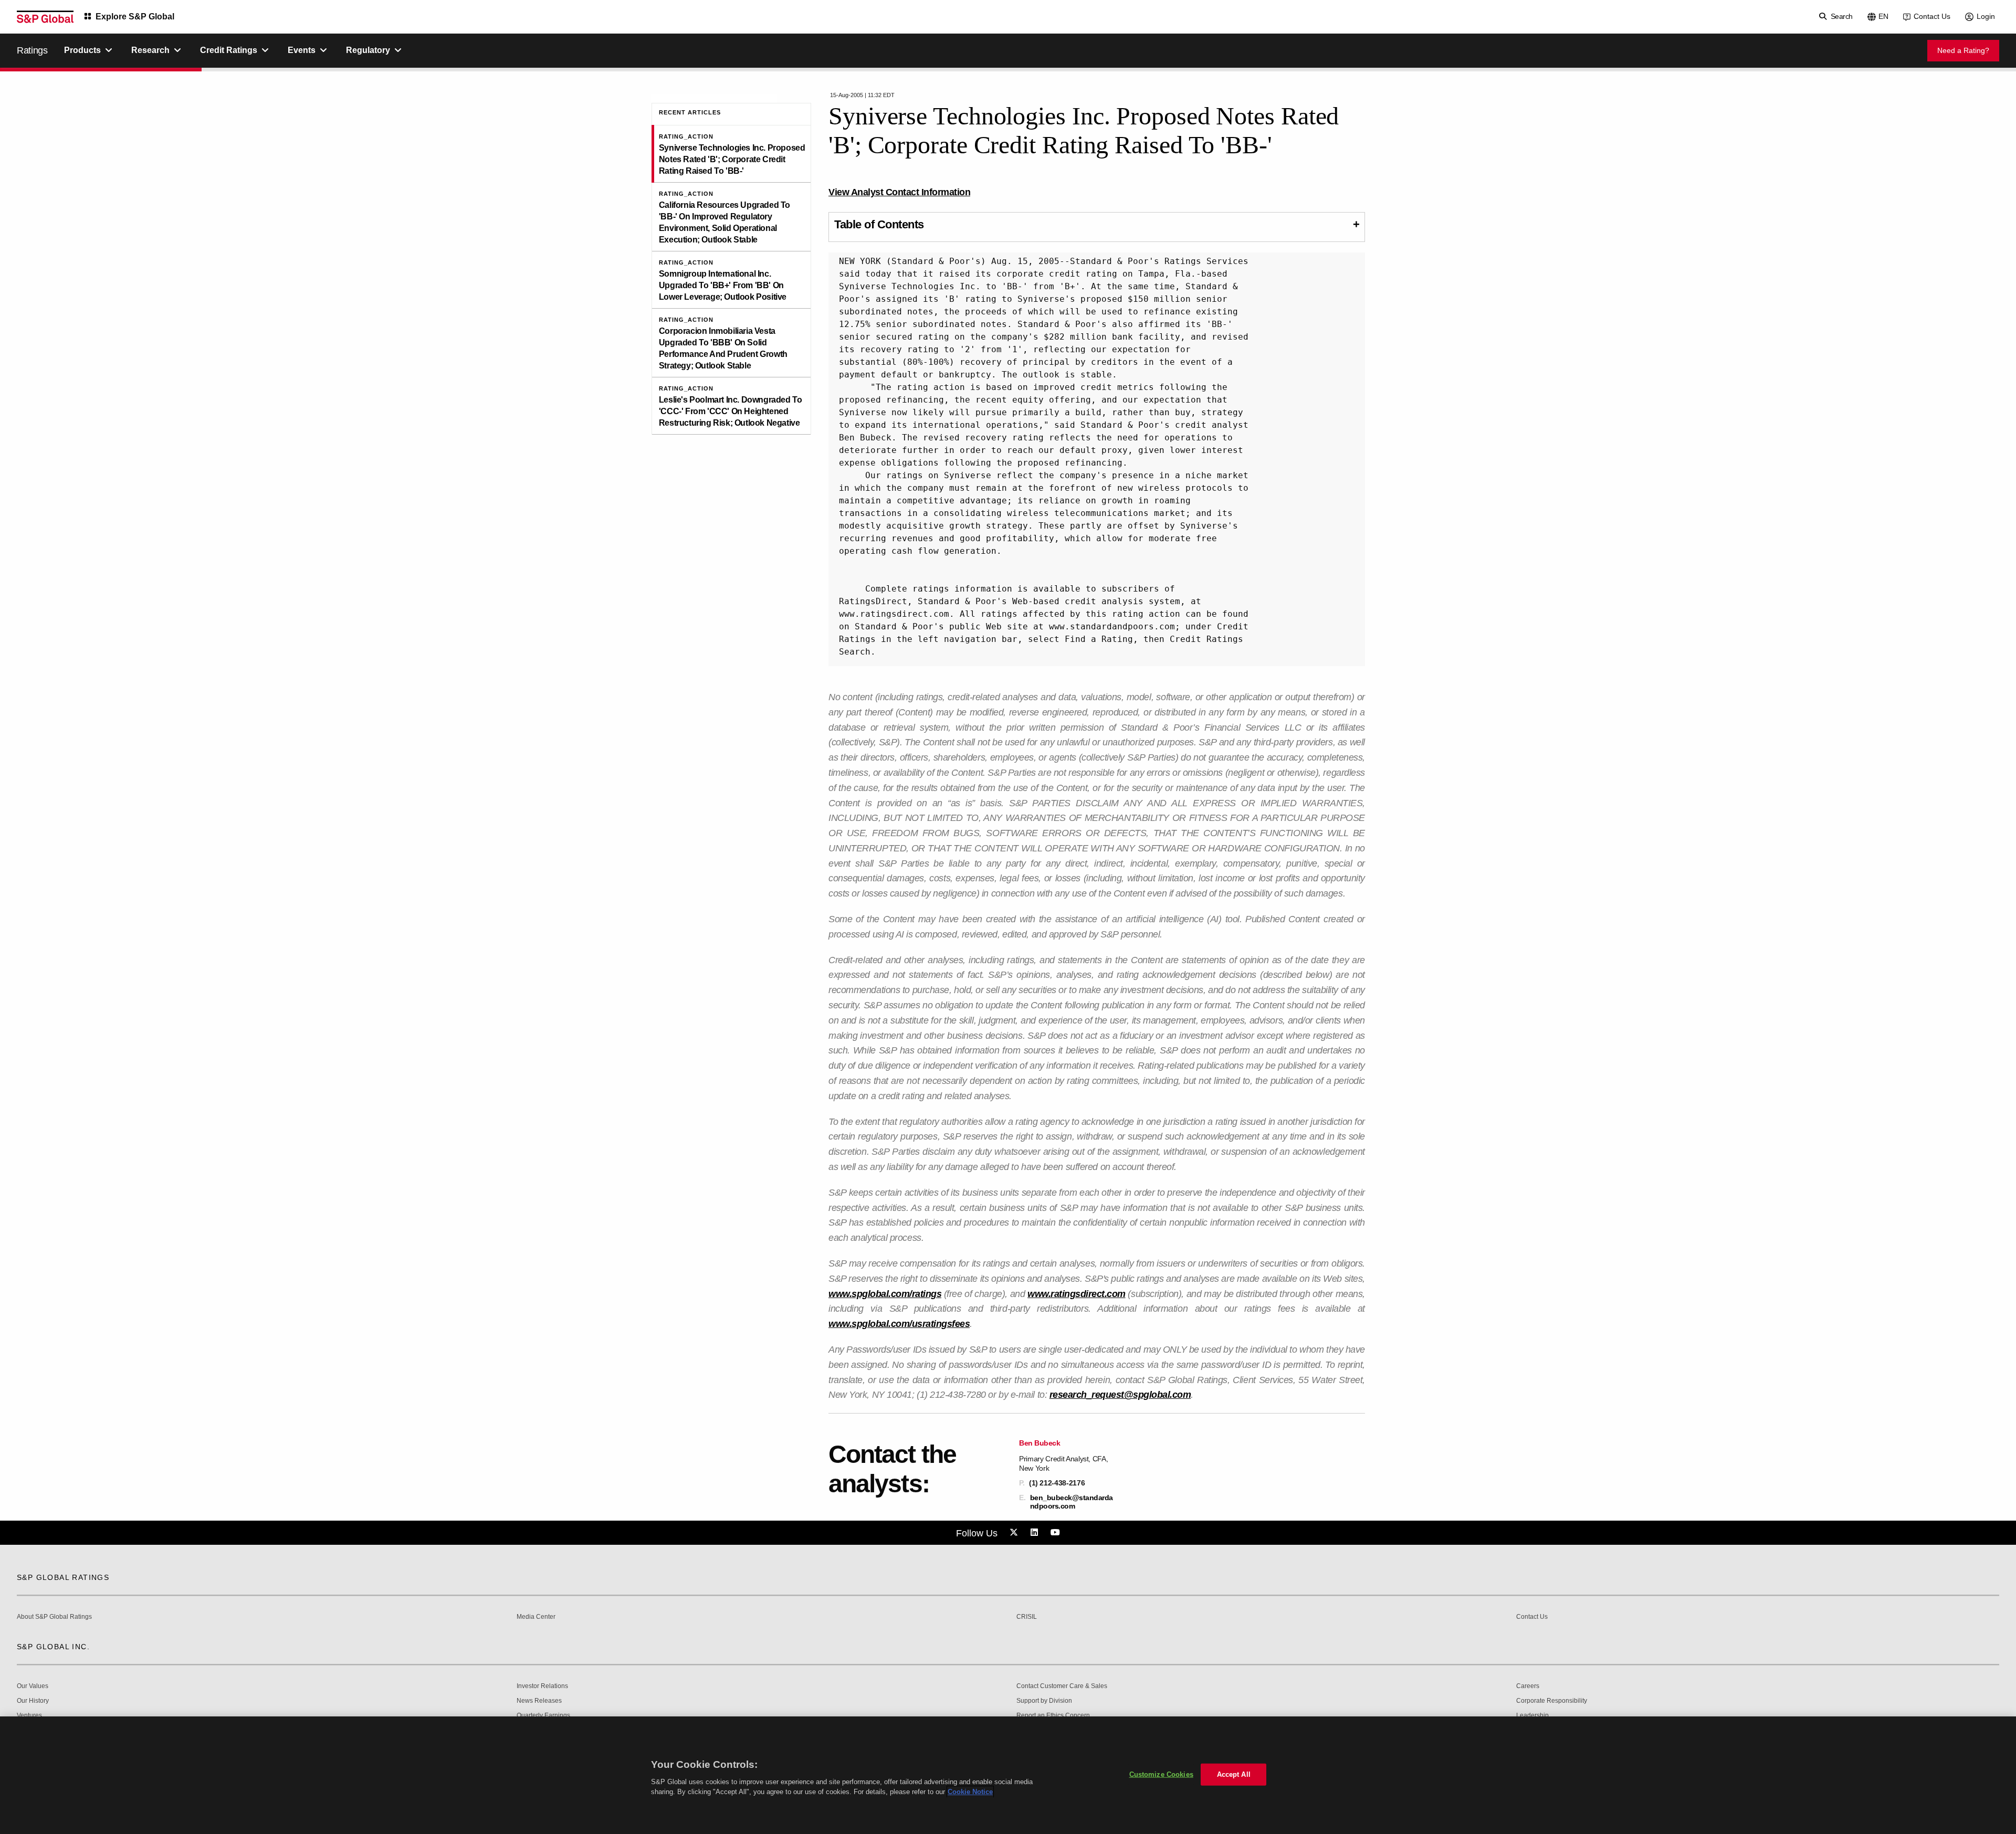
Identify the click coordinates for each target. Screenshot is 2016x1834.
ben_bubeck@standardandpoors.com (1072, 1502)
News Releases (539, 1701)
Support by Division (1044, 1701)
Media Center (536, 1617)
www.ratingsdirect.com (1077, 1294)
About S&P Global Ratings (54, 1617)
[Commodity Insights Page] (1015, 1533)
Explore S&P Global (135, 17)
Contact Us (1932, 16)
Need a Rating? (1963, 50)
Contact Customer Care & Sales (1062, 1686)
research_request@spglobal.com (1120, 1395)
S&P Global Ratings (63, 1577)
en (1883, 16)
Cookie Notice (970, 1792)
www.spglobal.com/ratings (885, 1294)
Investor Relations (542, 1686)
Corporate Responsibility (1552, 1701)
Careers (1528, 1686)
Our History (33, 1701)
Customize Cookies (1161, 1774)
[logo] (45, 17)
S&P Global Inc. (53, 1647)
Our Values (33, 1686)
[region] (1008, 1775)
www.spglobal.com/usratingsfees (899, 1324)
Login (1986, 16)
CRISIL (1027, 1617)
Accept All (1234, 1774)
